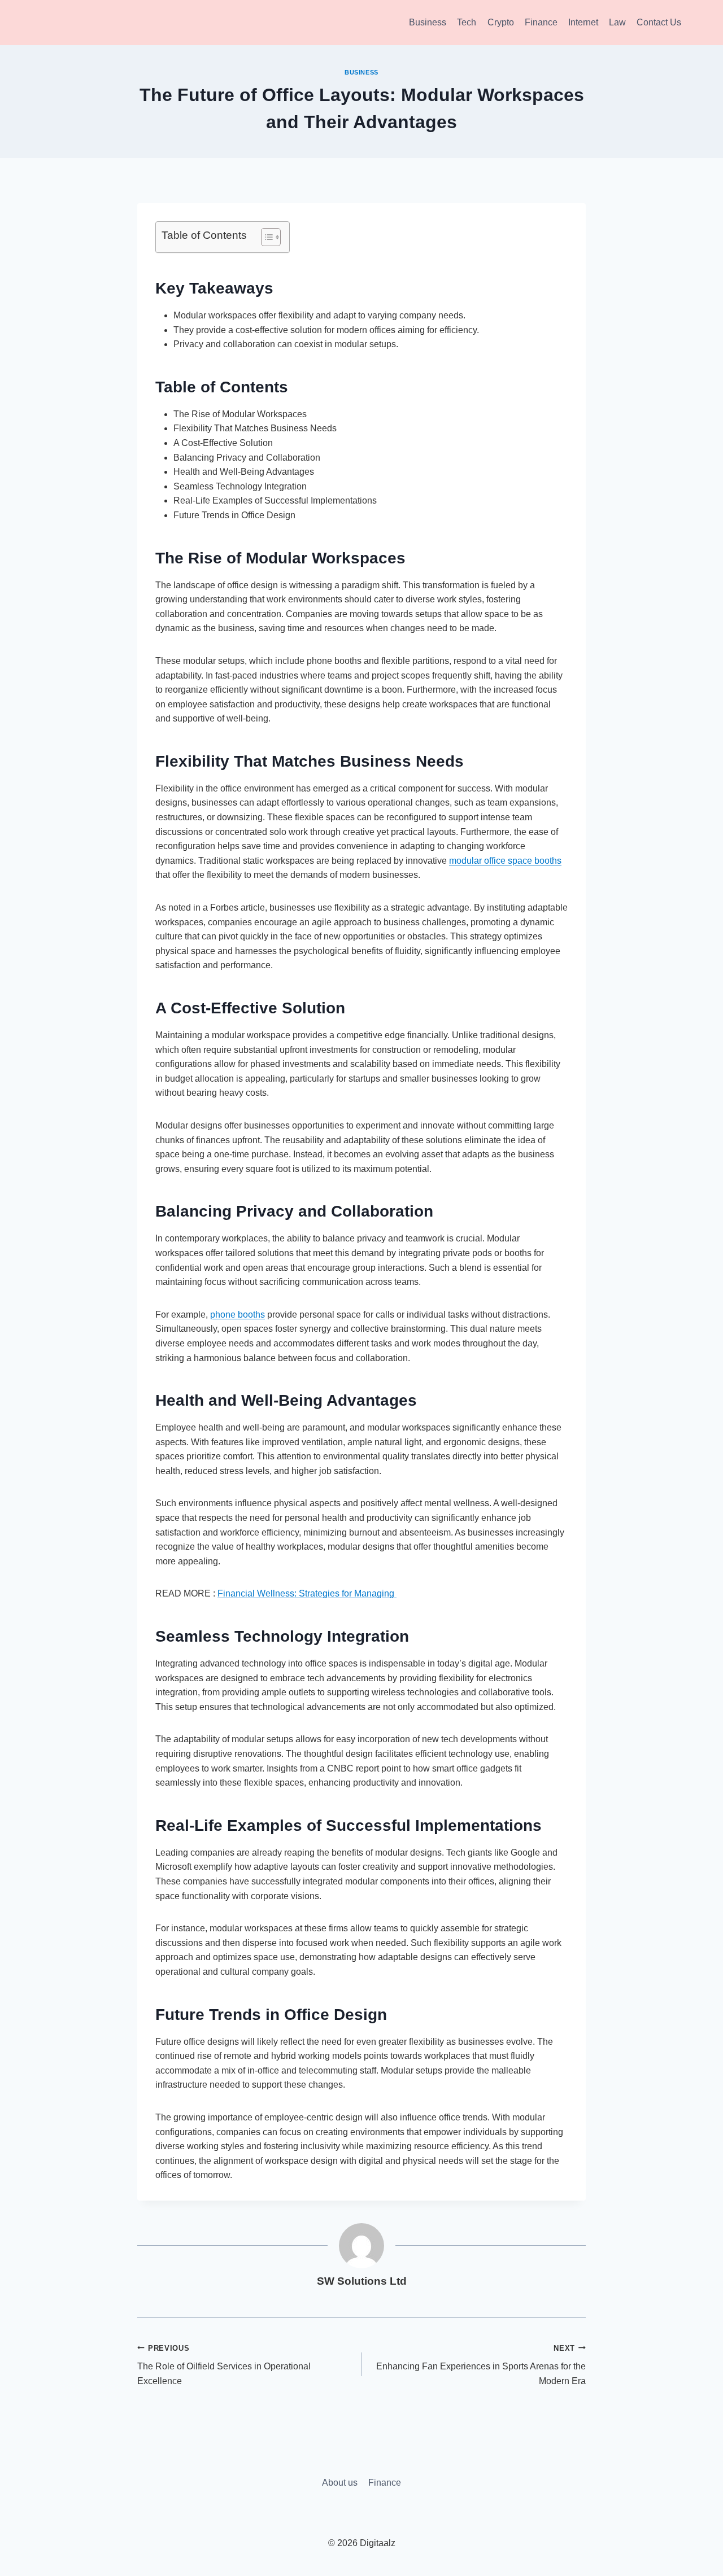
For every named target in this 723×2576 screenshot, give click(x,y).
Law (617, 22)
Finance (541, 22)
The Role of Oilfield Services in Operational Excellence (224, 2365)
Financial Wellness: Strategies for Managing (307, 1593)
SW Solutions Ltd (362, 2281)
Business (428, 22)
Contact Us (659, 22)
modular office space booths (505, 861)
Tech (467, 22)
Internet (583, 22)
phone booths (238, 1315)
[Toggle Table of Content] (265, 237)
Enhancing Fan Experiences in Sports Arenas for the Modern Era (481, 2365)
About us (340, 2483)
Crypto (501, 22)
